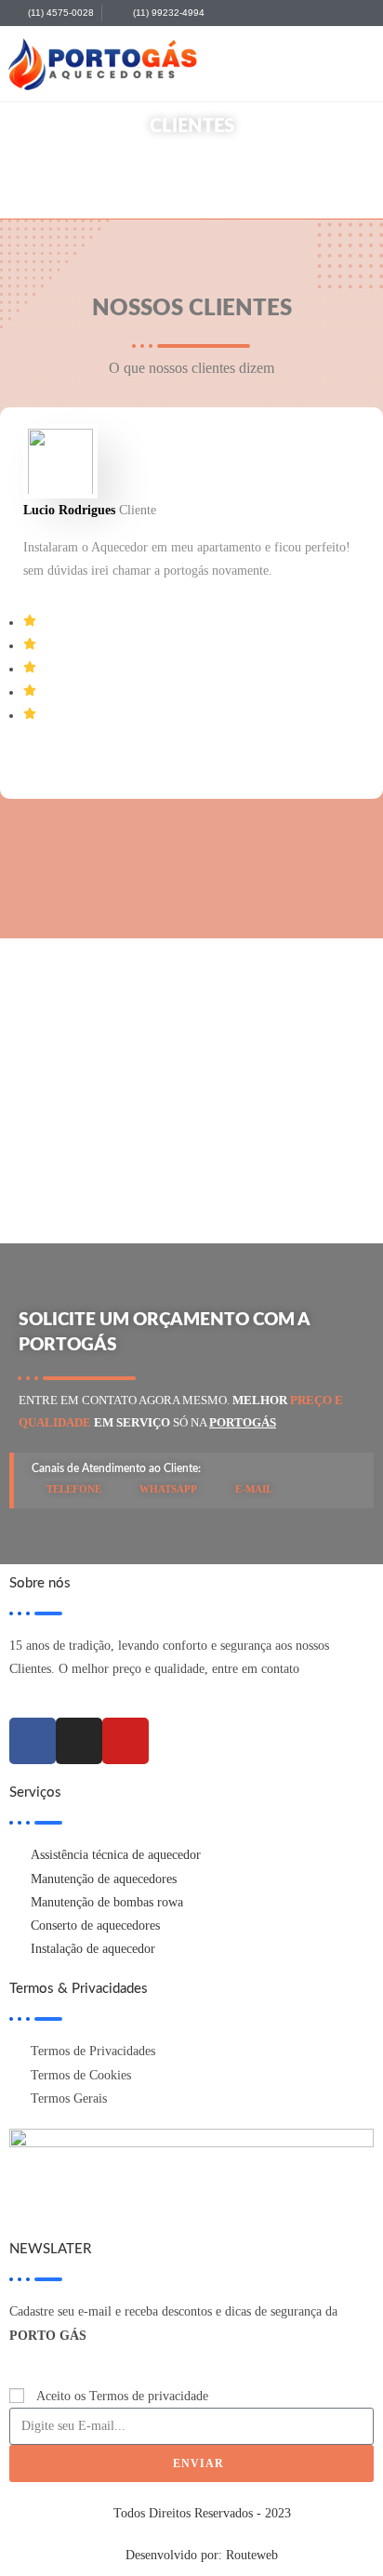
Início (165, 179)
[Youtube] (125, 1741)
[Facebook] (33, 1741)
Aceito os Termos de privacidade (122, 2396)
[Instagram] (79, 1741)
